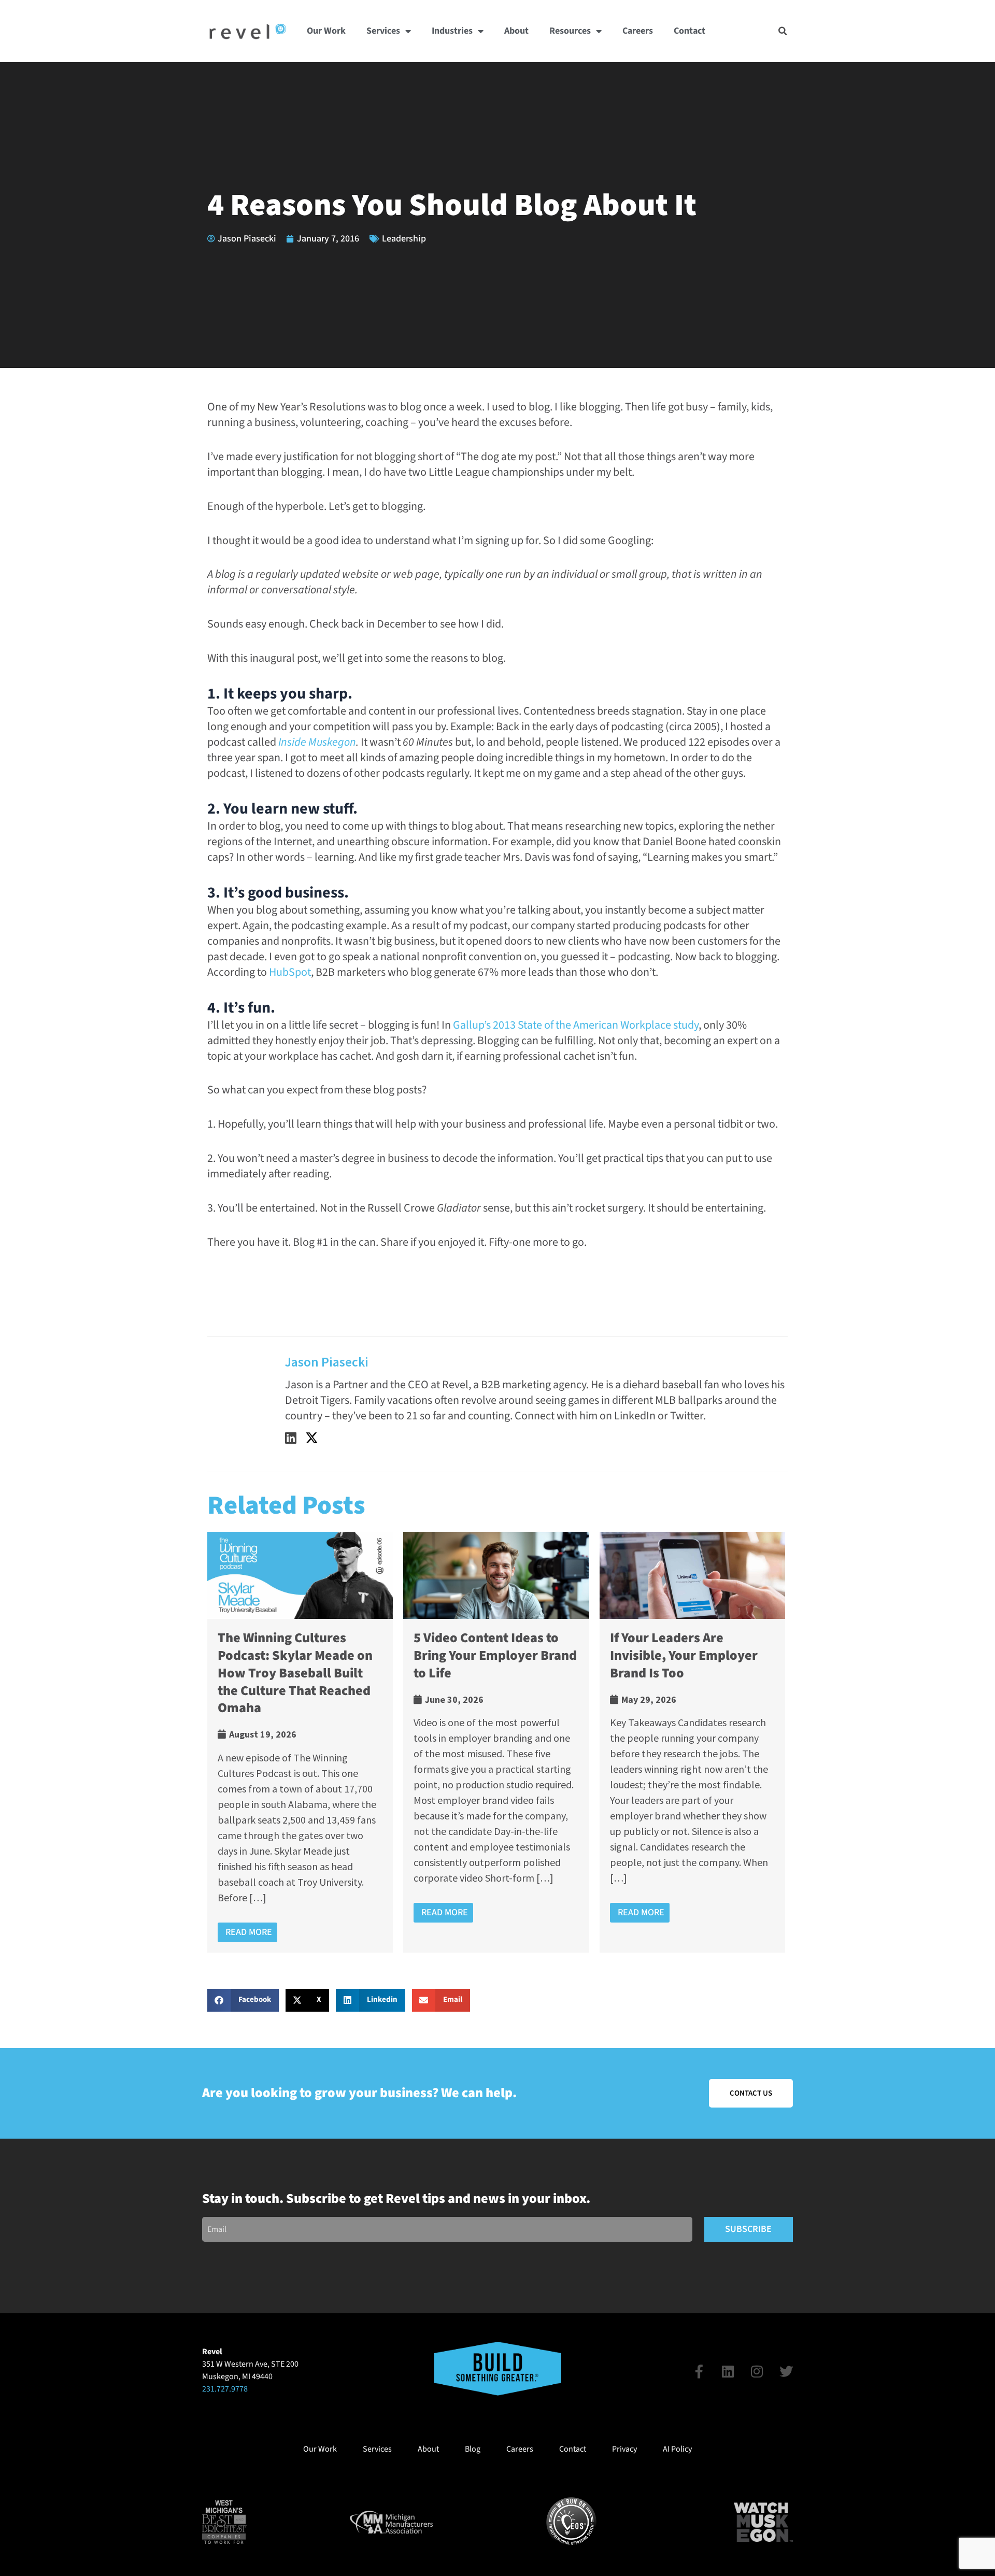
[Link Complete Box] (300, 1742)
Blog (473, 2449)
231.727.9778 (225, 2389)
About (516, 31)
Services (383, 31)
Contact (690, 31)
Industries (452, 31)
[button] (783, 31)
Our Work (326, 31)
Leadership (404, 239)
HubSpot (290, 972)
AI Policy (677, 2449)
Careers (638, 31)
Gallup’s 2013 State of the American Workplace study (576, 1025)
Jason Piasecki (327, 1362)
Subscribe (748, 2229)
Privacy (624, 2449)
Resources (570, 31)
